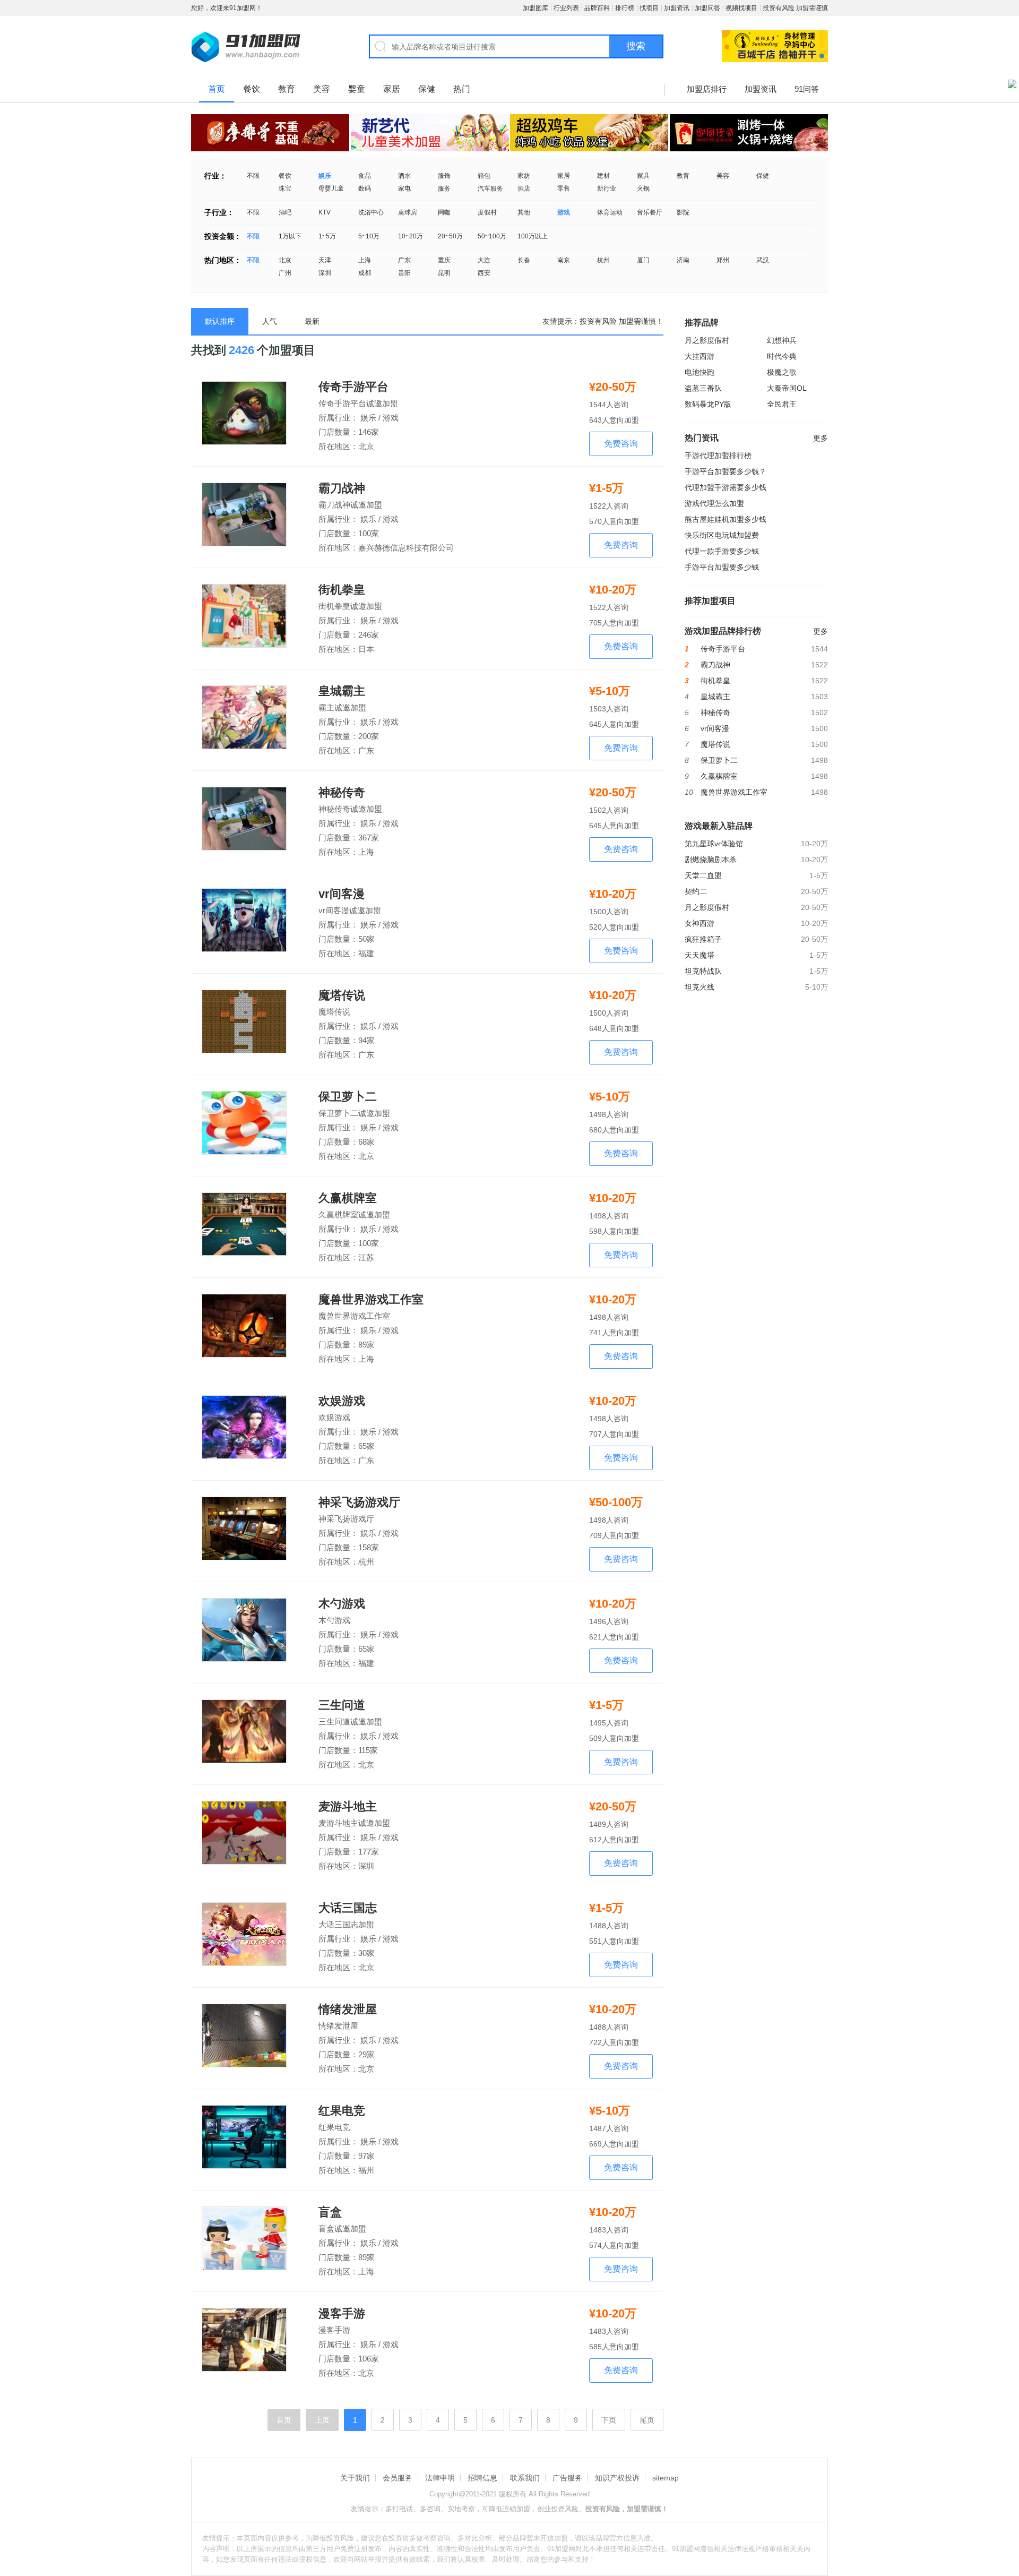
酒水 (404, 176)
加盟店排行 (707, 89)
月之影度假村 (707, 340)
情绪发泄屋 (348, 2010)
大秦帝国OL (787, 388)
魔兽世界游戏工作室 (371, 1300)
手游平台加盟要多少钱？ (726, 471)
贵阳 (404, 273)
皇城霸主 (342, 691)
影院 (683, 212)
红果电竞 (342, 2111)
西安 (484, 273)
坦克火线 (700, 987)
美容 (322, 89)
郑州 (723, 260)
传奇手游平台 (353, 387)
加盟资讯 (677, 8)
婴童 (357, 89)
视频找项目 (741, 8)
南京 (564, 260)
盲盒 (330, 2212)
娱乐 (325, 176)
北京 (285, 260)
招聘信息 (482, 2478)
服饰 (444, 176)
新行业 (607, 188)
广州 (285, 273)
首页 (217, 89)
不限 (253, 176)
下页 (609, 2420)
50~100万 (492, 236)
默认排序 (220, 321)
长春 (524, 260)
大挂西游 (700, 356)
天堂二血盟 (703, 875)
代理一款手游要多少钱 (722, 551)
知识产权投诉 (617, 2478)
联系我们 (525, 2478)
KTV (325, 212)
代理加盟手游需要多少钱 (726, 487)
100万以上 (533, 236)
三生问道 (342, 1705)
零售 (564, 188)
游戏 (564, 212)
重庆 (444, 260)
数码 (365, 188)
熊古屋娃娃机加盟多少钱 (726, 519)
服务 (444, 188)
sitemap (666, 2478)
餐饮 (252, 89)
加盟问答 (707, 8)
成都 (365, 273)
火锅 (643, 188)
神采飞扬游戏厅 (359, 1502)
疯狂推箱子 (703, 939)
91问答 (807, 89)
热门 (462, 89)
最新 (312, 321)
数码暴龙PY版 (708, 404)
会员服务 (398, 2478)
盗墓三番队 (703, 388)
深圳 (325, 273)
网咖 (444, 212)
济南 (683, 260)
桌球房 (408, 212)
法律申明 (440, 2478)
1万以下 (290, 236)
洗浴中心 (371, 212)
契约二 (696, 891)
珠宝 (285, 188)
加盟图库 (536, 8)
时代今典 (782, 356)
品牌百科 (597, 8)
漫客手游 (342, 2314)
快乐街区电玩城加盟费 (722, 535)
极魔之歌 (782, 372)
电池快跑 (700, 372)
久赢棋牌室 (348, 1198)
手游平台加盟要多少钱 (722, 567)
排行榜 (625, 8)
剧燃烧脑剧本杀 (711, 860)
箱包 (484, 176)
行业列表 (566, 8)
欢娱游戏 (342, 1401)
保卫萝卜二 (348, 1097)
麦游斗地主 (348, 1807)
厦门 (643, 260)
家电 (404, 188)
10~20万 (411, 236)
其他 (524, 212)
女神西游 (700, 923)
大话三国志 (348, 1908)
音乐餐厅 (650, 212)
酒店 (524, 188)
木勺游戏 (342, 1604)
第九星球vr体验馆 (714, 844)
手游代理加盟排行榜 (718, 456)
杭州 (603, 260)
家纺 (524, 176)
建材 (603, 176)
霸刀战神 (342, 488)
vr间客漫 (342, 894)
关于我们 (355, 2478)
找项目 (649, 8)
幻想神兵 (782, 340)
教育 (287, 89)
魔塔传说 (342, 995)
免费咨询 (621, 444)
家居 (392, 89)
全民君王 (782, 404)
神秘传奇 (342, 793)
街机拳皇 (342, 590)
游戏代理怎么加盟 (714, 503)
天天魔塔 (700, 955)
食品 (365, 176)
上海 (365, 260)
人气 (270, 321)
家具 (643, 176)
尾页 (647, 2420)
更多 (821, 438)
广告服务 (567, 2478)
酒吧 (285, 212)
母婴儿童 (331, 188)
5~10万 (369, 236)
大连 (484, 260)
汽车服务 (490, 188)
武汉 (763, 260)
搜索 (636, 46)
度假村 (487, 212)
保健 (427, 89)
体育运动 (610, 212)
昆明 (444, 273)
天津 (325, 260)
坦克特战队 (703, 971)
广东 (404, 260)
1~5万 (327, 236)
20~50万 (450, 236)
